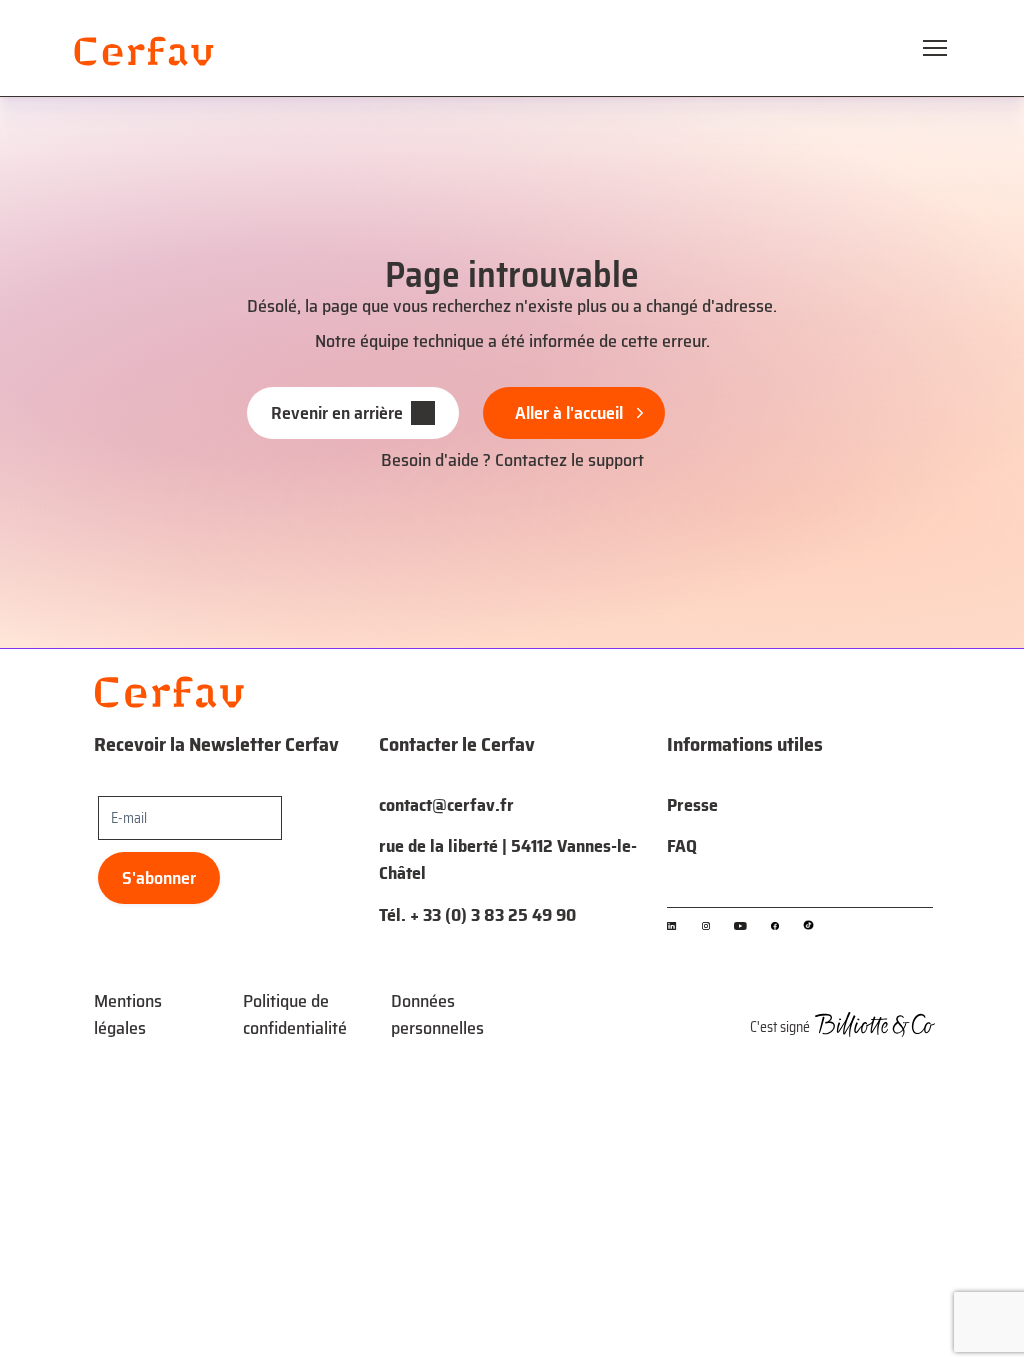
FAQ (682, 846)
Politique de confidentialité (295, 1014)
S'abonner (159, 878)
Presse (692, 805)
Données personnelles (437, 1014)
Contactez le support (569, 460)
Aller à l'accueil (569, 413)
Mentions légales (128, 1014)
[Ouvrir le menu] (935, 48)
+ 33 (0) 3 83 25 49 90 (493, 915)
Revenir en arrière (337, 413)
